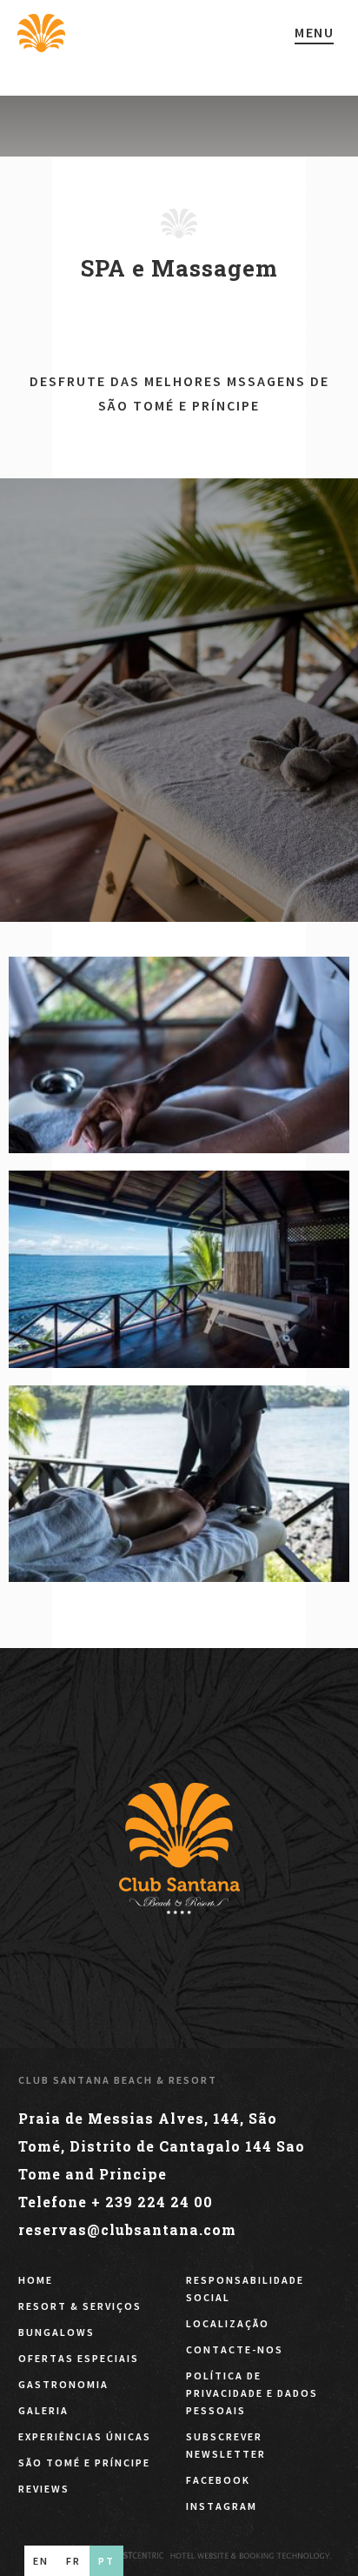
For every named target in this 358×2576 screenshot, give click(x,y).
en (41, 2561)
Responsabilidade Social (245, 2289)
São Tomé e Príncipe (84, 2463)
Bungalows (56, 2332)
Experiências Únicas (85, 2436)
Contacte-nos (235, 2349)
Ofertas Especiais (79, 2358)
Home (36, 2280)
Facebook (218, 2480)
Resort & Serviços (80, 2306)
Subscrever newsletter (226, 2445)
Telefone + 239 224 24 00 (116, 2202)
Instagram (222, 2506)
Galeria (43, 2410)
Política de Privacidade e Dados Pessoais (252, 2393)
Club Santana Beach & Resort (118, 2080)
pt (106, 2561)
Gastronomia (63, 2384)
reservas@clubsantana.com (127, 2229)
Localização (228, 2323)
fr (73, 2561)
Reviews (44, 2489)
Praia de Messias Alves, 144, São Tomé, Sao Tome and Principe (162, 2146)
